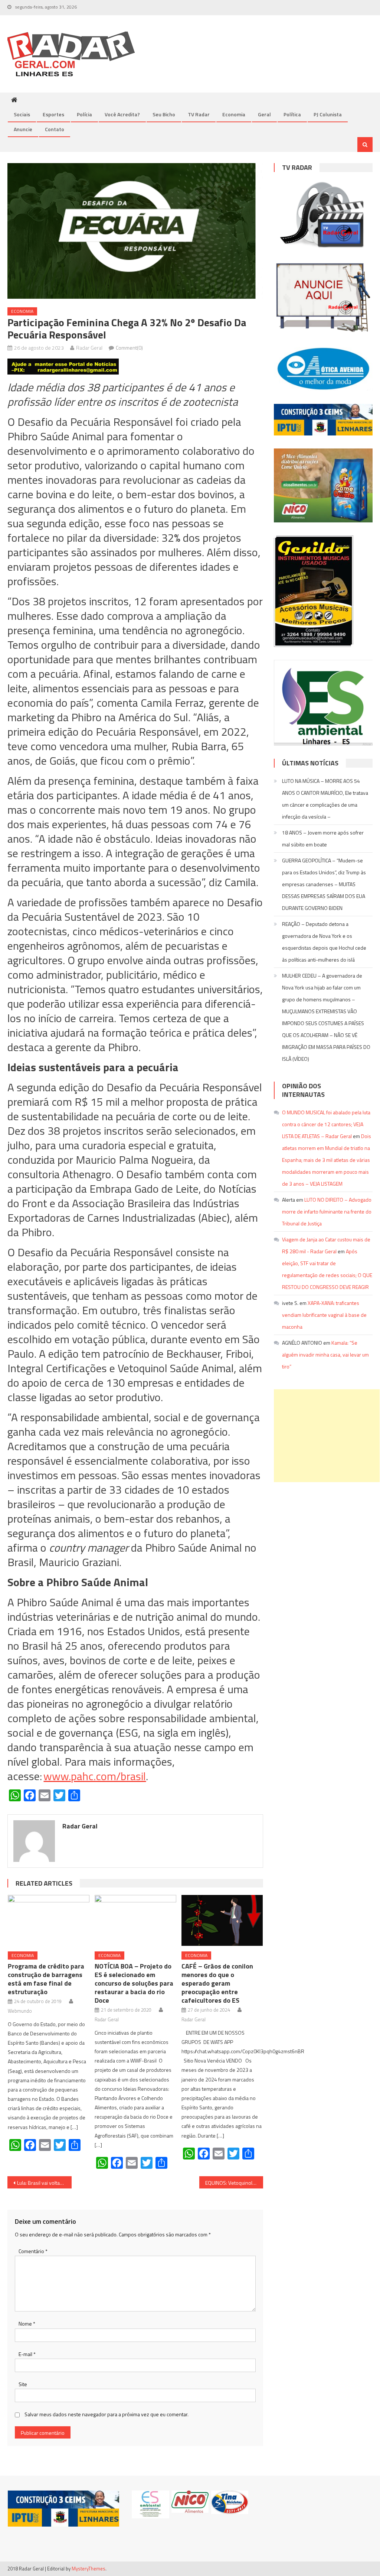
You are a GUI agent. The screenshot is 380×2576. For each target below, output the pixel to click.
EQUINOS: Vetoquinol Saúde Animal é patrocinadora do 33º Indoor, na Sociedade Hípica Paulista (234, 2183)
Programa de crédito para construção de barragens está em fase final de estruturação (46, 1979)
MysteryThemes (89, 2569)
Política (292, 114)
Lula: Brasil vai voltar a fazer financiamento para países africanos (44, 2183)
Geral (264, 114)
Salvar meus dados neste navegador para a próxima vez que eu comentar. (107, 2414)
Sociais (22, 114)
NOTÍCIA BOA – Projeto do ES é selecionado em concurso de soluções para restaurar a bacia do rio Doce (134, 1983)
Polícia (84, 114)
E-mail (27, 2354)
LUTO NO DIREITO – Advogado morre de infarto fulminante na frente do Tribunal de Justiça (327, 1211)
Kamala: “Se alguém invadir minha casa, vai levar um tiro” (325, 1355)
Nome (27, 2324)
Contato (55, 129)
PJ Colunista (328, 114)
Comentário (33, 2251)
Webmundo (20, 2011)
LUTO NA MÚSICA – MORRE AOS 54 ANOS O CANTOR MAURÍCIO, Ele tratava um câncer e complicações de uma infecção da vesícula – (325, 799)
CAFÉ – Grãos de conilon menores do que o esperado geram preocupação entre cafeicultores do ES (217, 1983)
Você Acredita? (122, 114)
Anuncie (23, 129)
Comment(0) (129, 348)
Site (23, 2384)
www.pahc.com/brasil (95, 1776)
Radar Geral (89, 348)
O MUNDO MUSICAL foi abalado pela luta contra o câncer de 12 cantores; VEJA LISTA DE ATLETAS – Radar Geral (326, 1124)
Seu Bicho (164, 114)
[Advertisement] (327, 1436)
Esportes (53, 114)
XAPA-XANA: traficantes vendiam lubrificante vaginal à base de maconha (324, 1315)
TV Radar (199, 114)
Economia (234, 114)
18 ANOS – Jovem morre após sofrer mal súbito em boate (323, 838)
